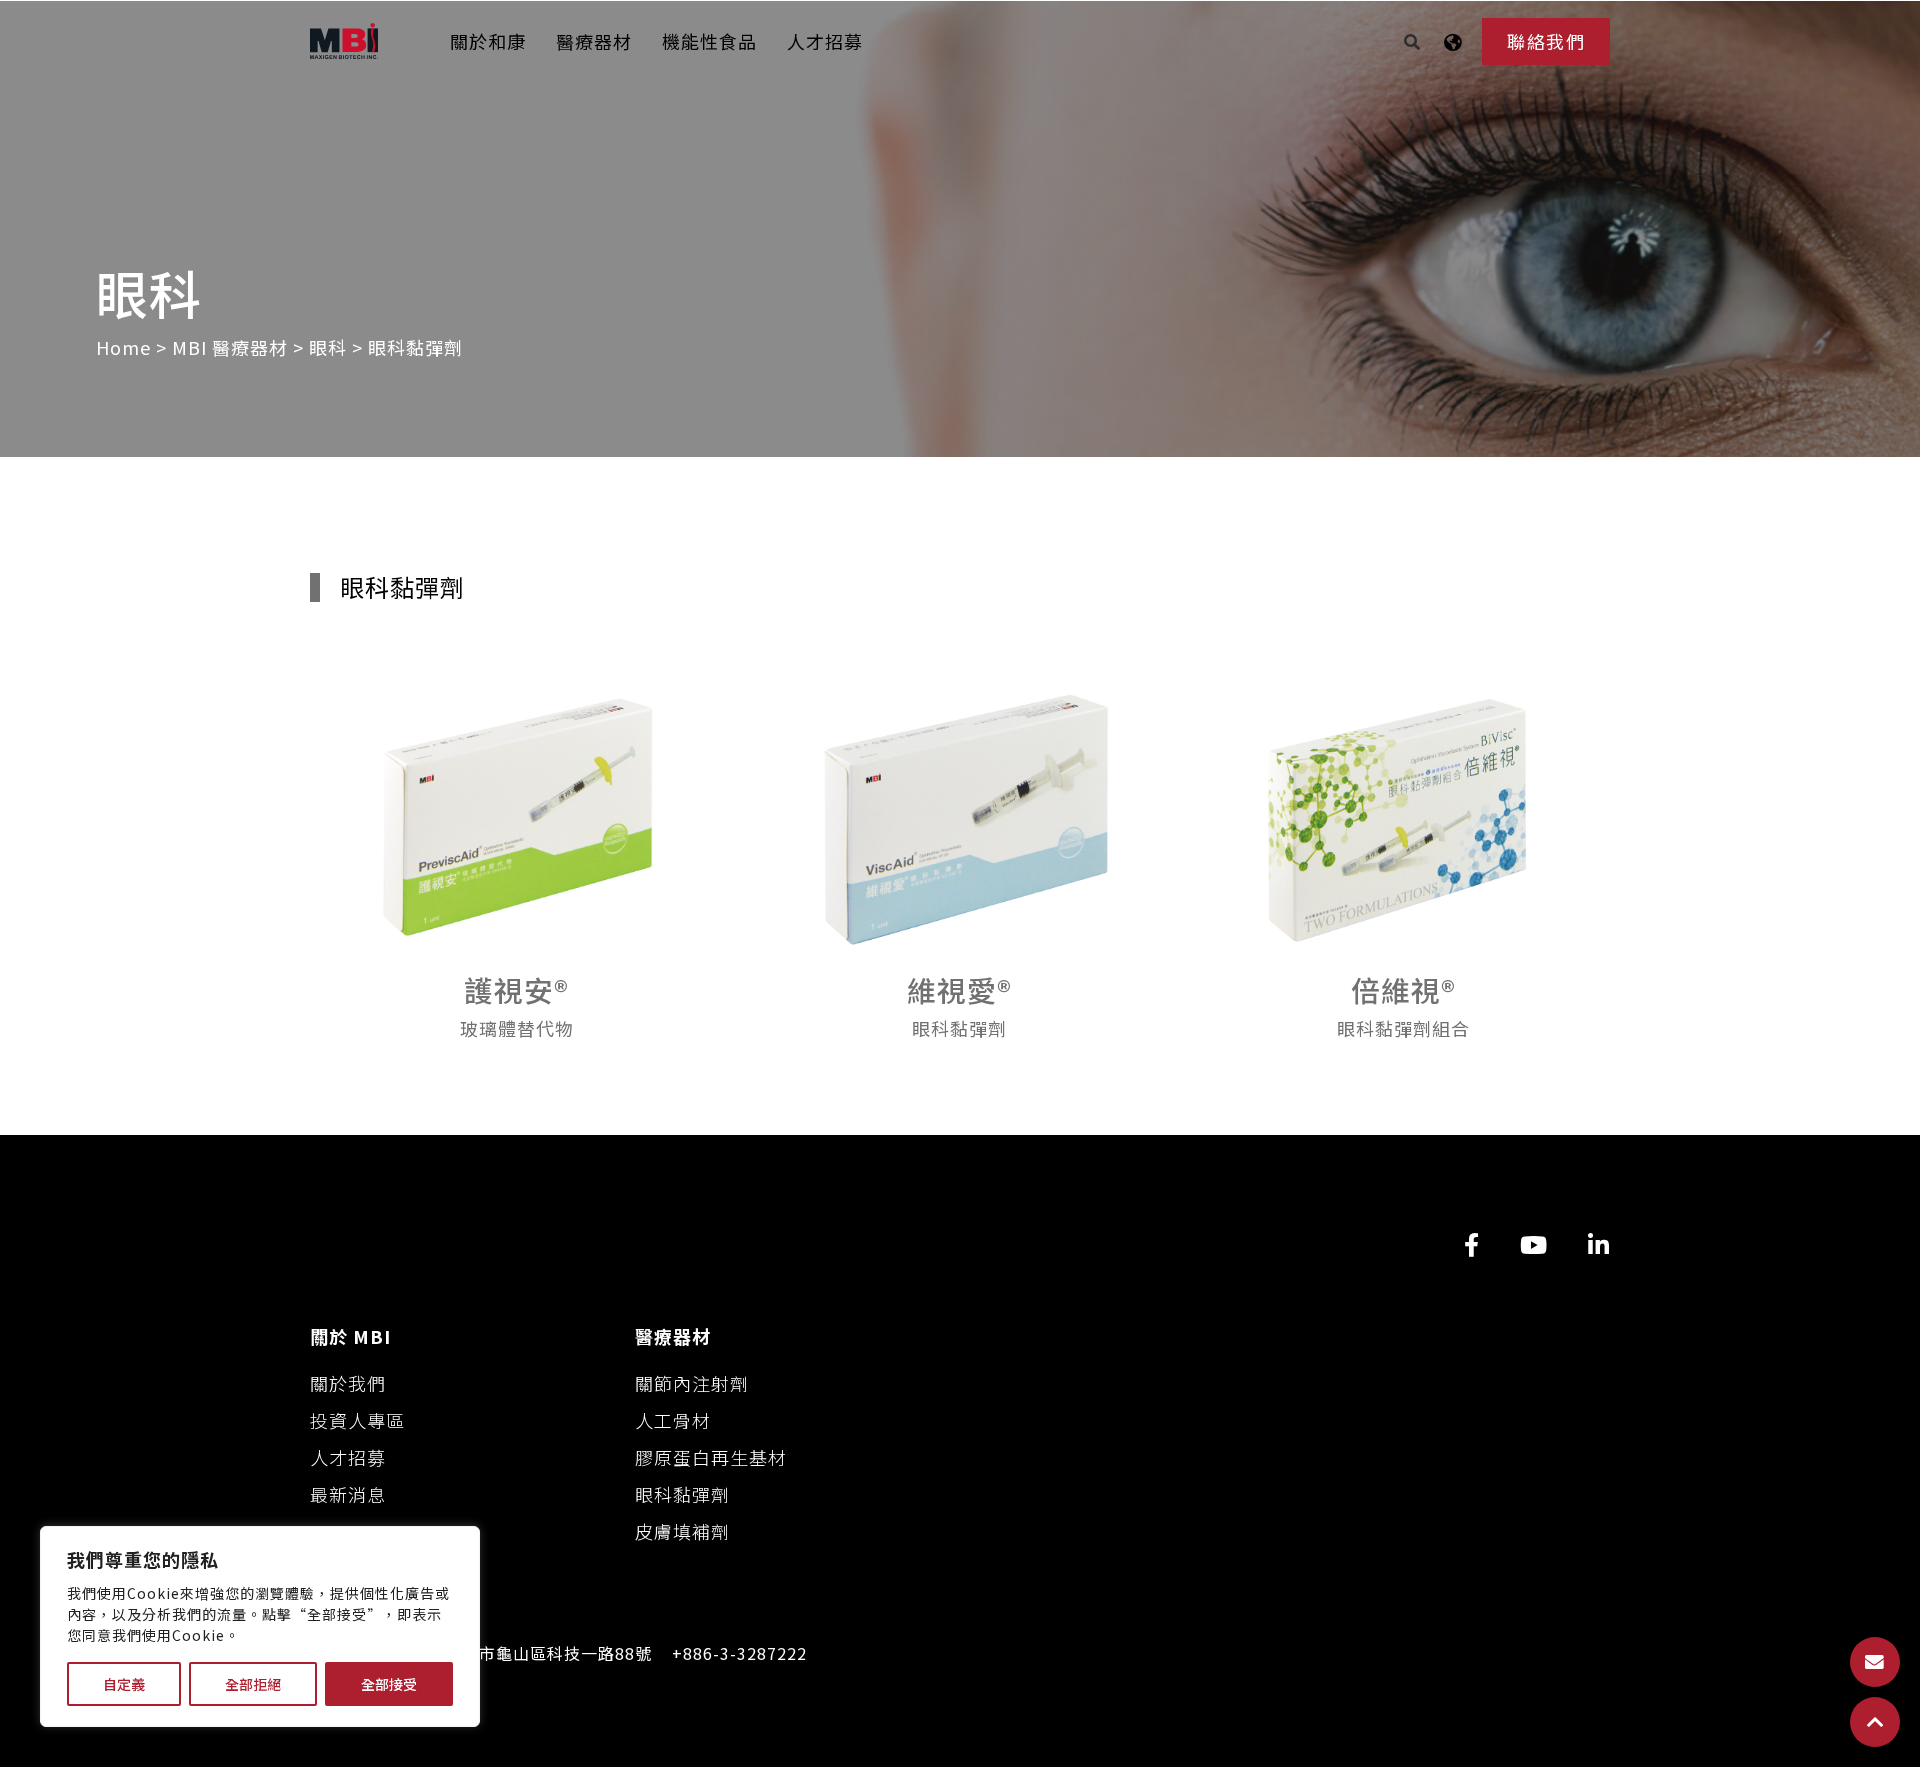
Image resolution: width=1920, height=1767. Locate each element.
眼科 (328, 347)
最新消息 (348, 1494)
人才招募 (825, 41)
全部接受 (389, 1684)
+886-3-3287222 (739, 1653)
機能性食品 (709, 41)
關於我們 (348, 1383)
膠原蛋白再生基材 (711, 1457)
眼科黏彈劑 (682, 1494)
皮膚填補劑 (682, 1531)
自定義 (124, 1684)
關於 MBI (350, 1336)
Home (126, 347)
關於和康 (488, 41)
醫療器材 (594, 41)
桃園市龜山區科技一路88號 (548, 1653)
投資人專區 (357, 1420)
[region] (260, 1626)
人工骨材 (673, 1420)
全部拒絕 (253, 1684)
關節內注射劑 (692, 1383)
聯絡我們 (1546, 41)
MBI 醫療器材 (230, 347)
